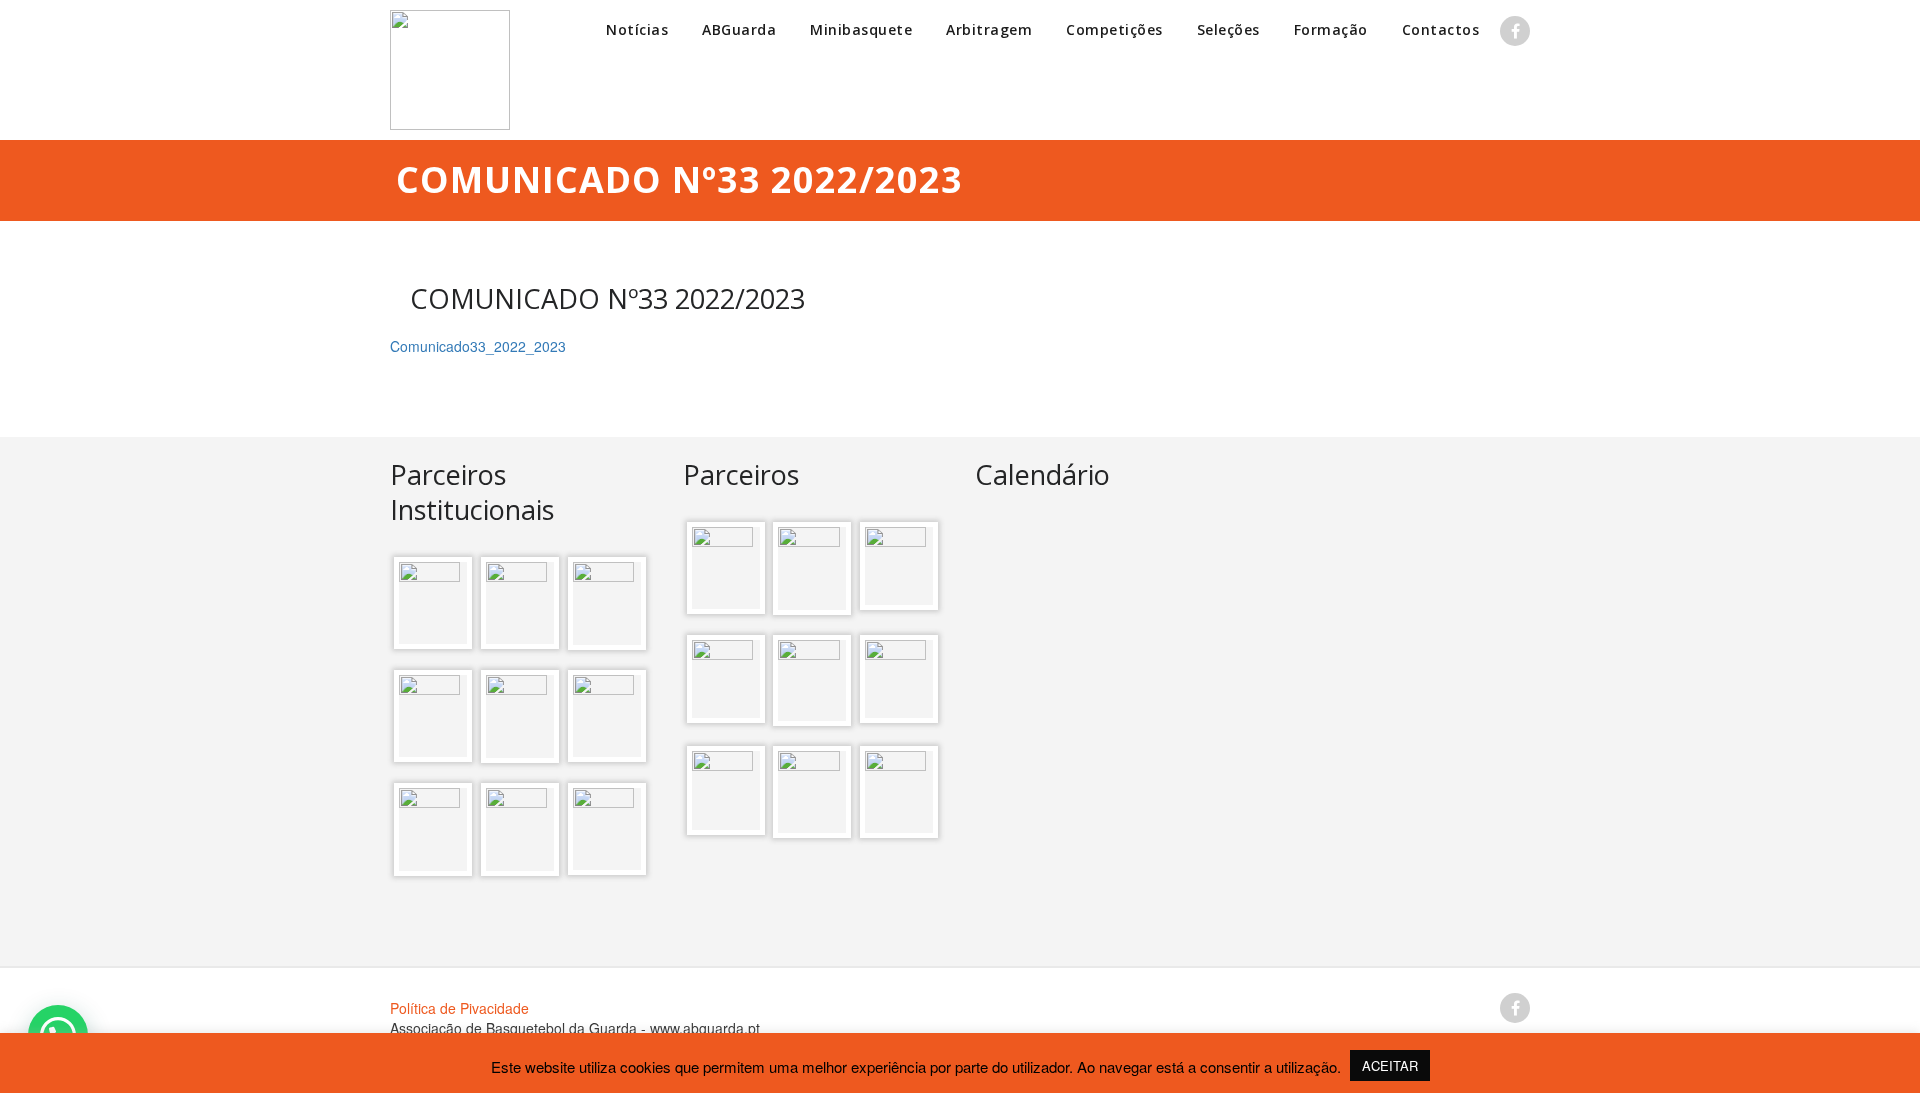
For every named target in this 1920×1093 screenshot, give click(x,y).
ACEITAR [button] (1390, 1065)
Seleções (1228, 29)
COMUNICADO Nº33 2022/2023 (607, 298)
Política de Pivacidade (459, 1008)
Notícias (637, 29)
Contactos (1441, 29)
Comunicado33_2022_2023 (478, 346)
